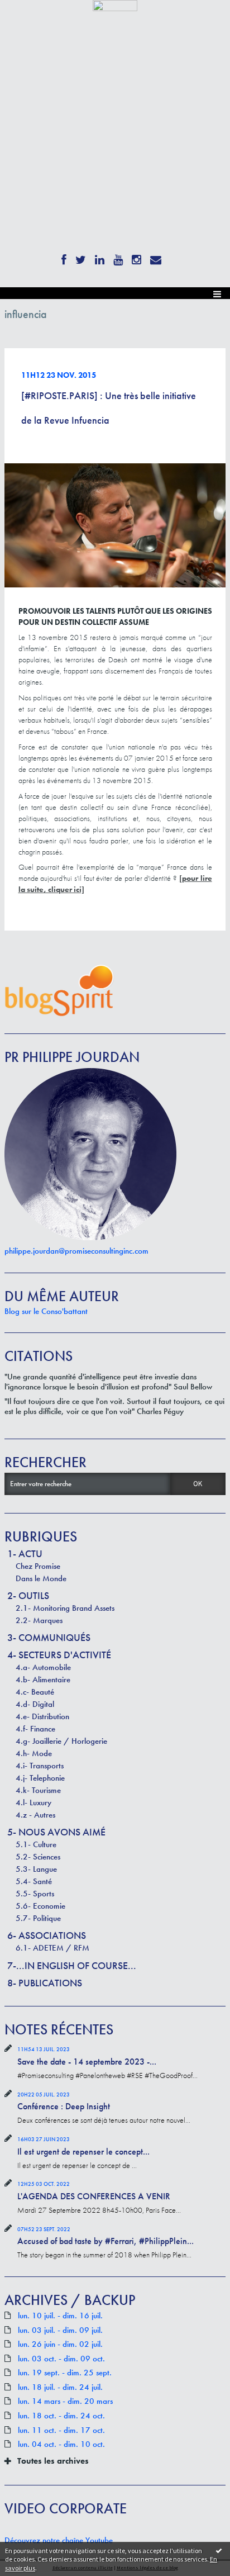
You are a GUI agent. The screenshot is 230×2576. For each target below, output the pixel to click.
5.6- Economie (40, 1906)
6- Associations (47, 1935)
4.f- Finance (35, 1729)
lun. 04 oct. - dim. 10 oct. (61, 2444)
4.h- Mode (34, 1753)
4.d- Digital (35, 1704)
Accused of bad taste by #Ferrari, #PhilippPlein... (106, 2241)
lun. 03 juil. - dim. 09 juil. (60, 2330)
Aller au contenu (29, 19)
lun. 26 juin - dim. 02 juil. (60, 2344)
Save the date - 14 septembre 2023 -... (87, 2062)
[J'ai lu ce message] (219, 2550)
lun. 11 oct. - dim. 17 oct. (61, 2430)
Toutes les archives (53, 2461)
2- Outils (28, 1595)
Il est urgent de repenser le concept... (83, 2152)
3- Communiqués (49, 1637)
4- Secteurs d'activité (59, 1655)
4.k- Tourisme (38, 1790)
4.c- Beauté (35, 1692)
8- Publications (45, 1983)
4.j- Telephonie (40, 1778)
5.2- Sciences (38, 1857)
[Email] (156, 258)
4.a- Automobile (43, 1667)
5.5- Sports (35, 1894)
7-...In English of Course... (72, 1965)
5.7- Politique (38, 1918)
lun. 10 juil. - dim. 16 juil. (60, 2316)
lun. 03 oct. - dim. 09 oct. (61, 2359)
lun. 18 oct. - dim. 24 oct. (61, 2416)
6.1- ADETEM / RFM (52, 1948)
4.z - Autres (35, 1815)
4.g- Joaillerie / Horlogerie (61, 1741)
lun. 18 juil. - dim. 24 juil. (60, 2387)
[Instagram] (136, 258)
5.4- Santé (34, 1881)
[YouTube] (118, 258)
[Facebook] (64, 258)
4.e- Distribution (42, 1716)
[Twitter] (81, 258)
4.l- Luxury (33, 1802)
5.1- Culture (36, 1844)
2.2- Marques (39, 1620)
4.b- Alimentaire (43, 1680)
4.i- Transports (40, 1766)
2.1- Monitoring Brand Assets (65, 1608)
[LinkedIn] (100, 258)
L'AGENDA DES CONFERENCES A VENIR (94, 2196)
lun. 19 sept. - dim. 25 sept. (65, 2373)
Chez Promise (38, 1566)
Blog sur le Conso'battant (46, 1311)
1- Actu (25, 1553)
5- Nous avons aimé (56, 1832)
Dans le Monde (41, 1578)
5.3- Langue (36, 1869)
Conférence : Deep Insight (64, 2106)
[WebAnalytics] (115, 5)
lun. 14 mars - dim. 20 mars (65, 2401)
